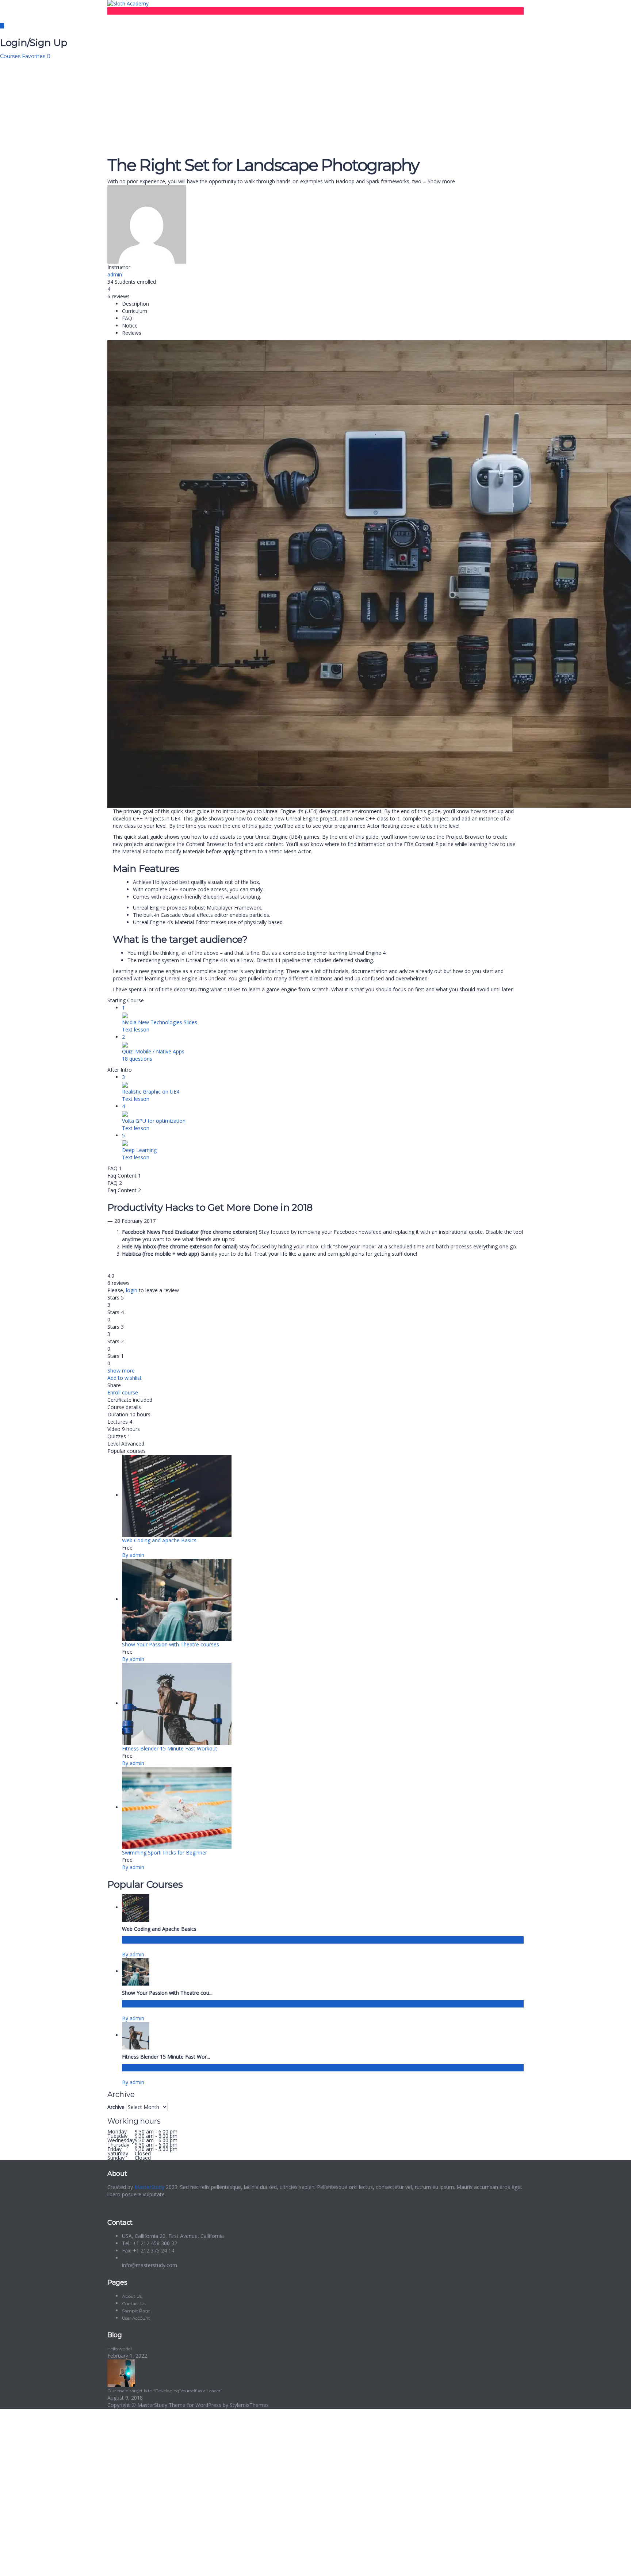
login (132, 1290)
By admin (133, 1555)
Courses (11, 56)
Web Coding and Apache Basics (159, 1540)
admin (115, 274)
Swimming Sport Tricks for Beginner (165, 1852)
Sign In (59, 2565)
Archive (116, 2107)
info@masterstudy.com (150, 2265)
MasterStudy (149, 2187)
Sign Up (41, 2565)
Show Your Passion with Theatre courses (171, 1644)
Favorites (36, 56)
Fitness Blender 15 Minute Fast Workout (170, 1748)
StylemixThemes (249, 2405)
